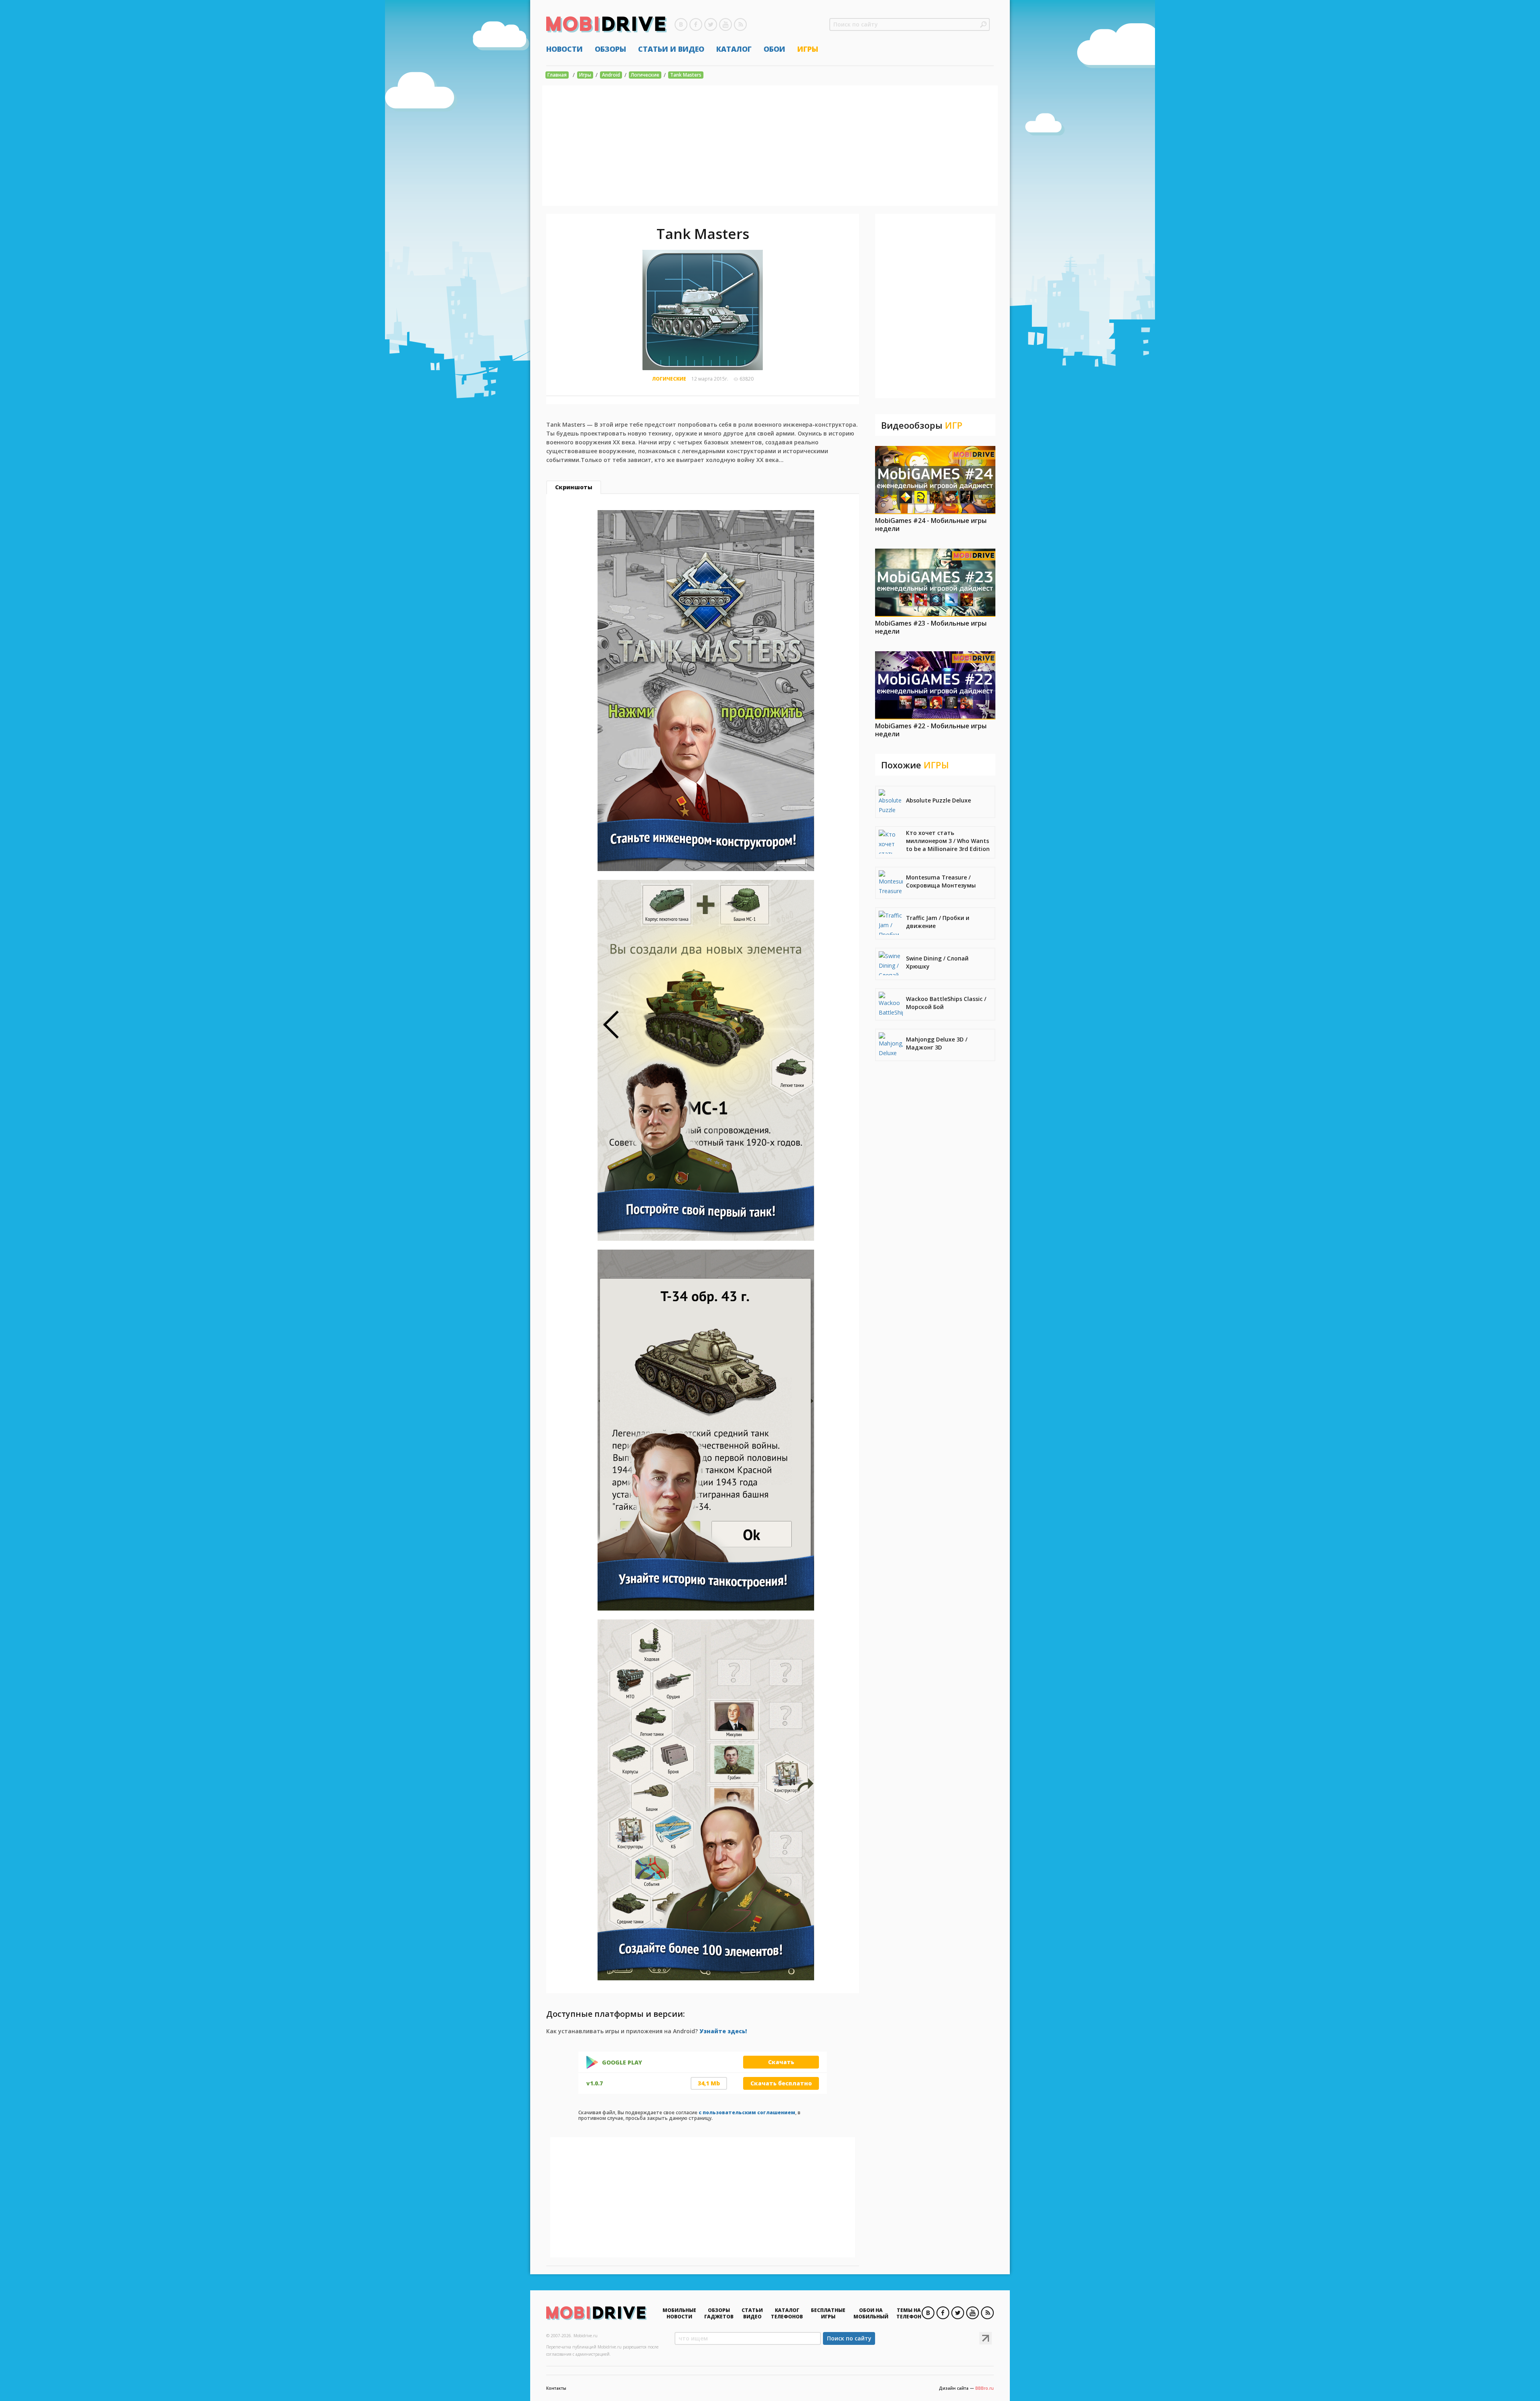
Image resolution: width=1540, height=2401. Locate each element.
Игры (808, 49)
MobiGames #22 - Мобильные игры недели (931, 730)
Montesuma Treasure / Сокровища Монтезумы (941, 881)
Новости (564, 49)
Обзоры (610, 49)
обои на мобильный (871, 2313)
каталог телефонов (787, 2313)
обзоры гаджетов (719, 2313)
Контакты (556, 2388)
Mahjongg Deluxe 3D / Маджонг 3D (937, 1043)
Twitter (711, 24)
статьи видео (752, 2313)
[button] (983, 24)
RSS (740, 24)
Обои (774, 49)
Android (611, 75)
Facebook (696, 24)
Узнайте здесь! (723, 2031)
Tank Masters (686, 75)
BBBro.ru (985, 2388)
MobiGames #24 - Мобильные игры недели (931, 525)
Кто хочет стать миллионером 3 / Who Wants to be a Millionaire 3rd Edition (948, 841)
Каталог (734, 49)
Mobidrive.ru (606, 24)
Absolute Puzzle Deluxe (938, 800)
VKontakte (681, 24)
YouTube (725, 24)
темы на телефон (909, 2313)
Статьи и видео (671, 49)
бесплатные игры (828, 2313)
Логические (645, 75)
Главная (557, 75)
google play (622, 2063)
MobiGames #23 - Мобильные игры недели (931, 627)
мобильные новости (679, 2313)
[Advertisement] (770, 146)
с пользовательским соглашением (747, 2112)
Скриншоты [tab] (574, 487)
